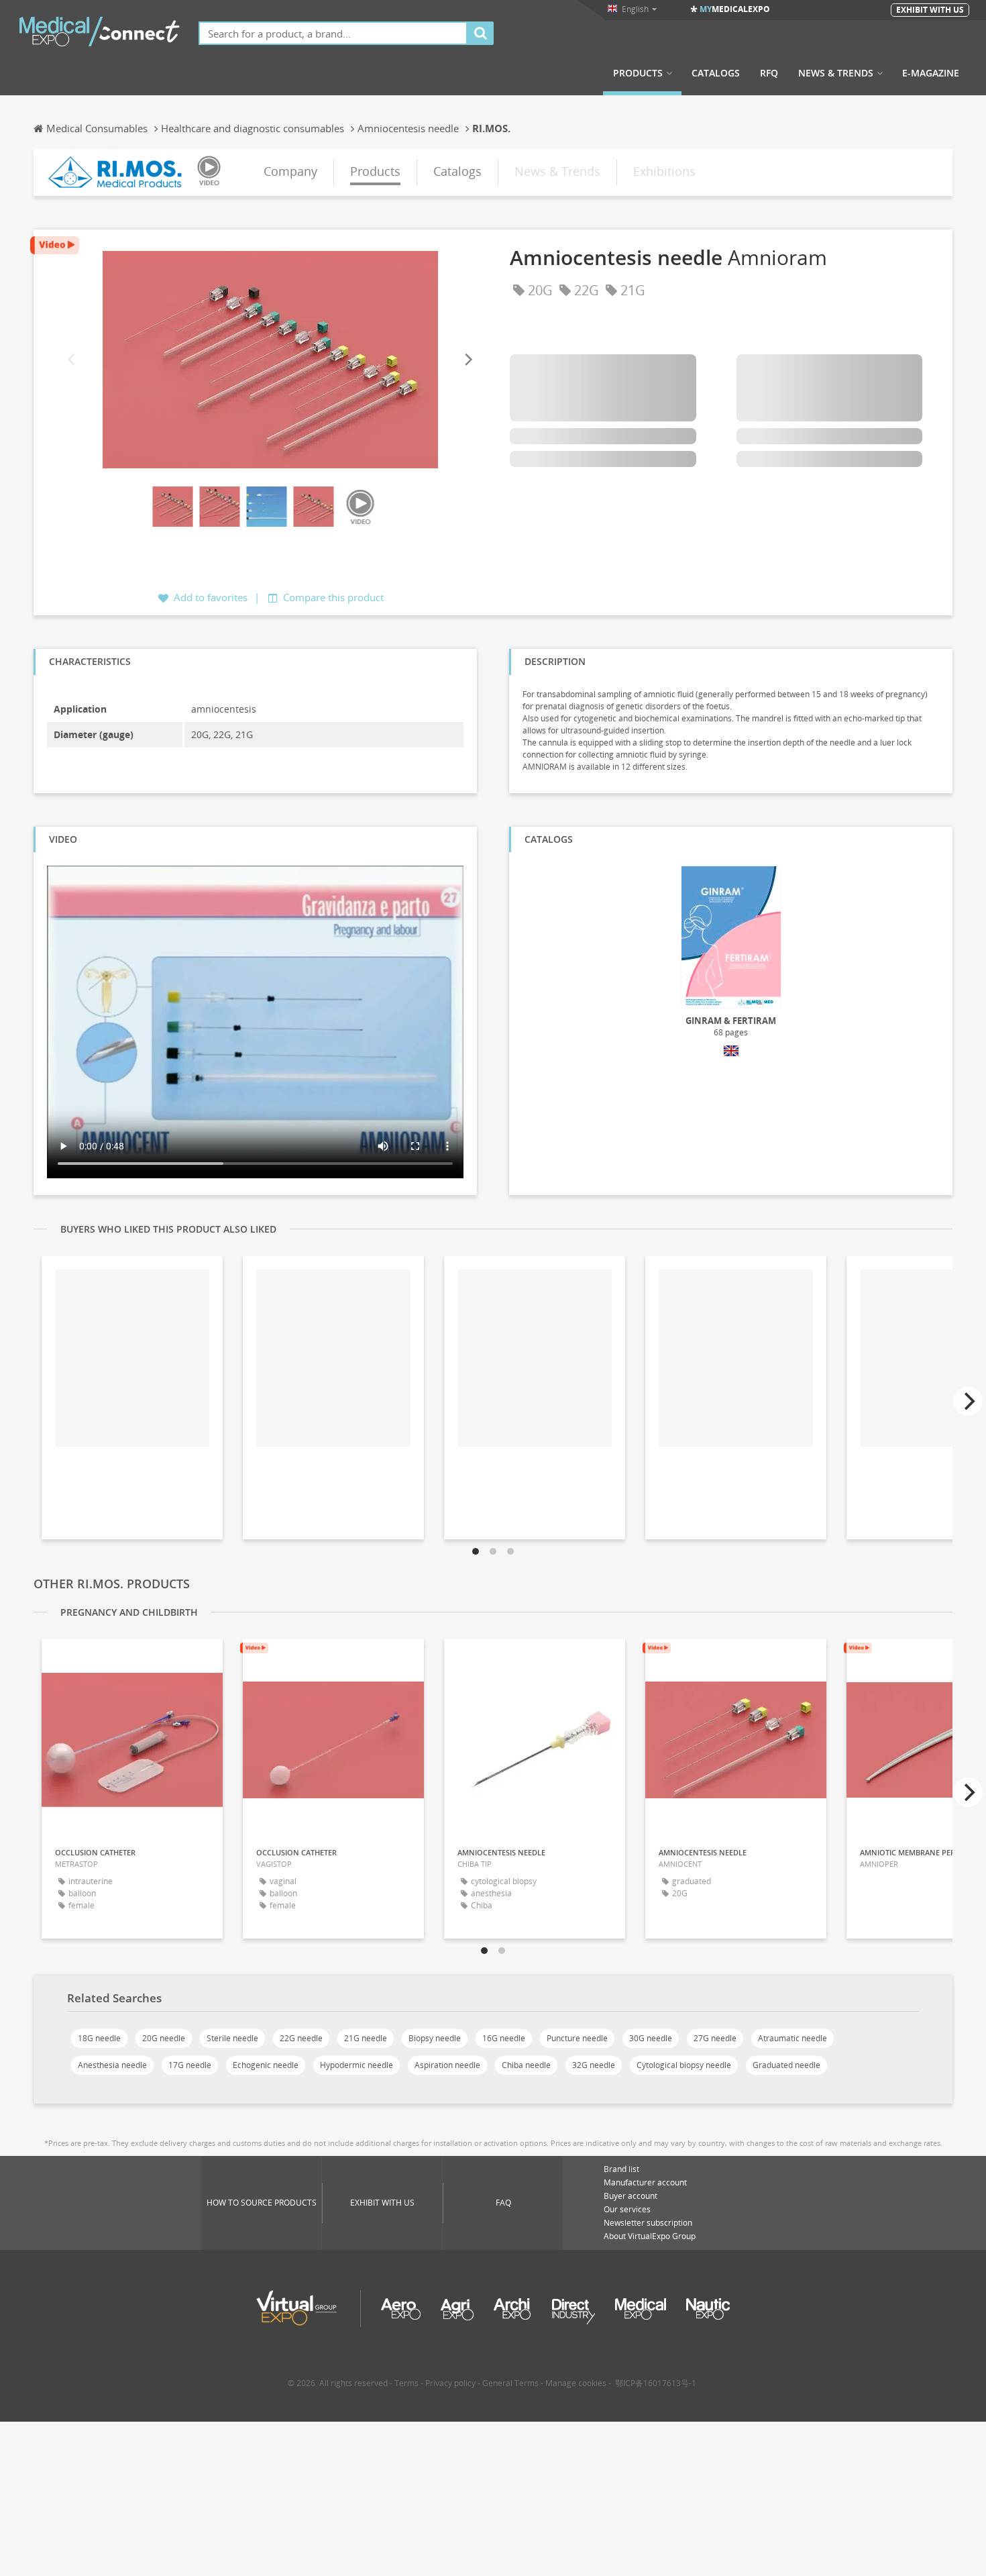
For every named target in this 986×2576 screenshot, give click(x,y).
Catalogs (716, 73)
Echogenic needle (266, 2065)
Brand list (621, 2169)
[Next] (468, 360)
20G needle (164, 2038)
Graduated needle (786, 2065)
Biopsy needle (435, 2038)
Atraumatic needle (792, 2038)
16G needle (504, 2038)
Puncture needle (577, 2038)
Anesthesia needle (112, 2065)
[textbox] (333, 33)
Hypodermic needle (357, 2065)
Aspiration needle (447, 2065)
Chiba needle (526, 2065)
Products (638, 73)
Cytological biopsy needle (684, 2065)
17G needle (190, 2065)
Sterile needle (232, 2038)
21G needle (366, 2038)
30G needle (651, 2038)
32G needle (594, 2065)
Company (290, 171)
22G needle (301, 2038)
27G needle (715, 2038)
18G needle (99, 2038)
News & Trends (836, 73)
